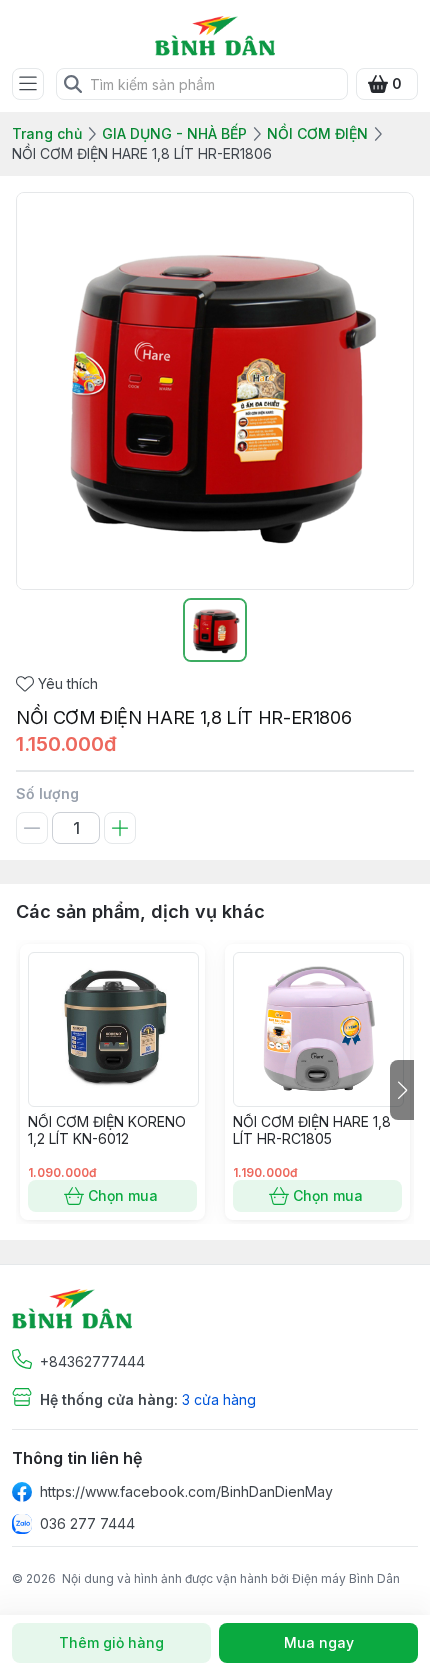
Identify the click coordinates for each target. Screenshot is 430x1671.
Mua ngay (319, 1642)
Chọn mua (123, 1195)
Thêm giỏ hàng (111, 1642)
